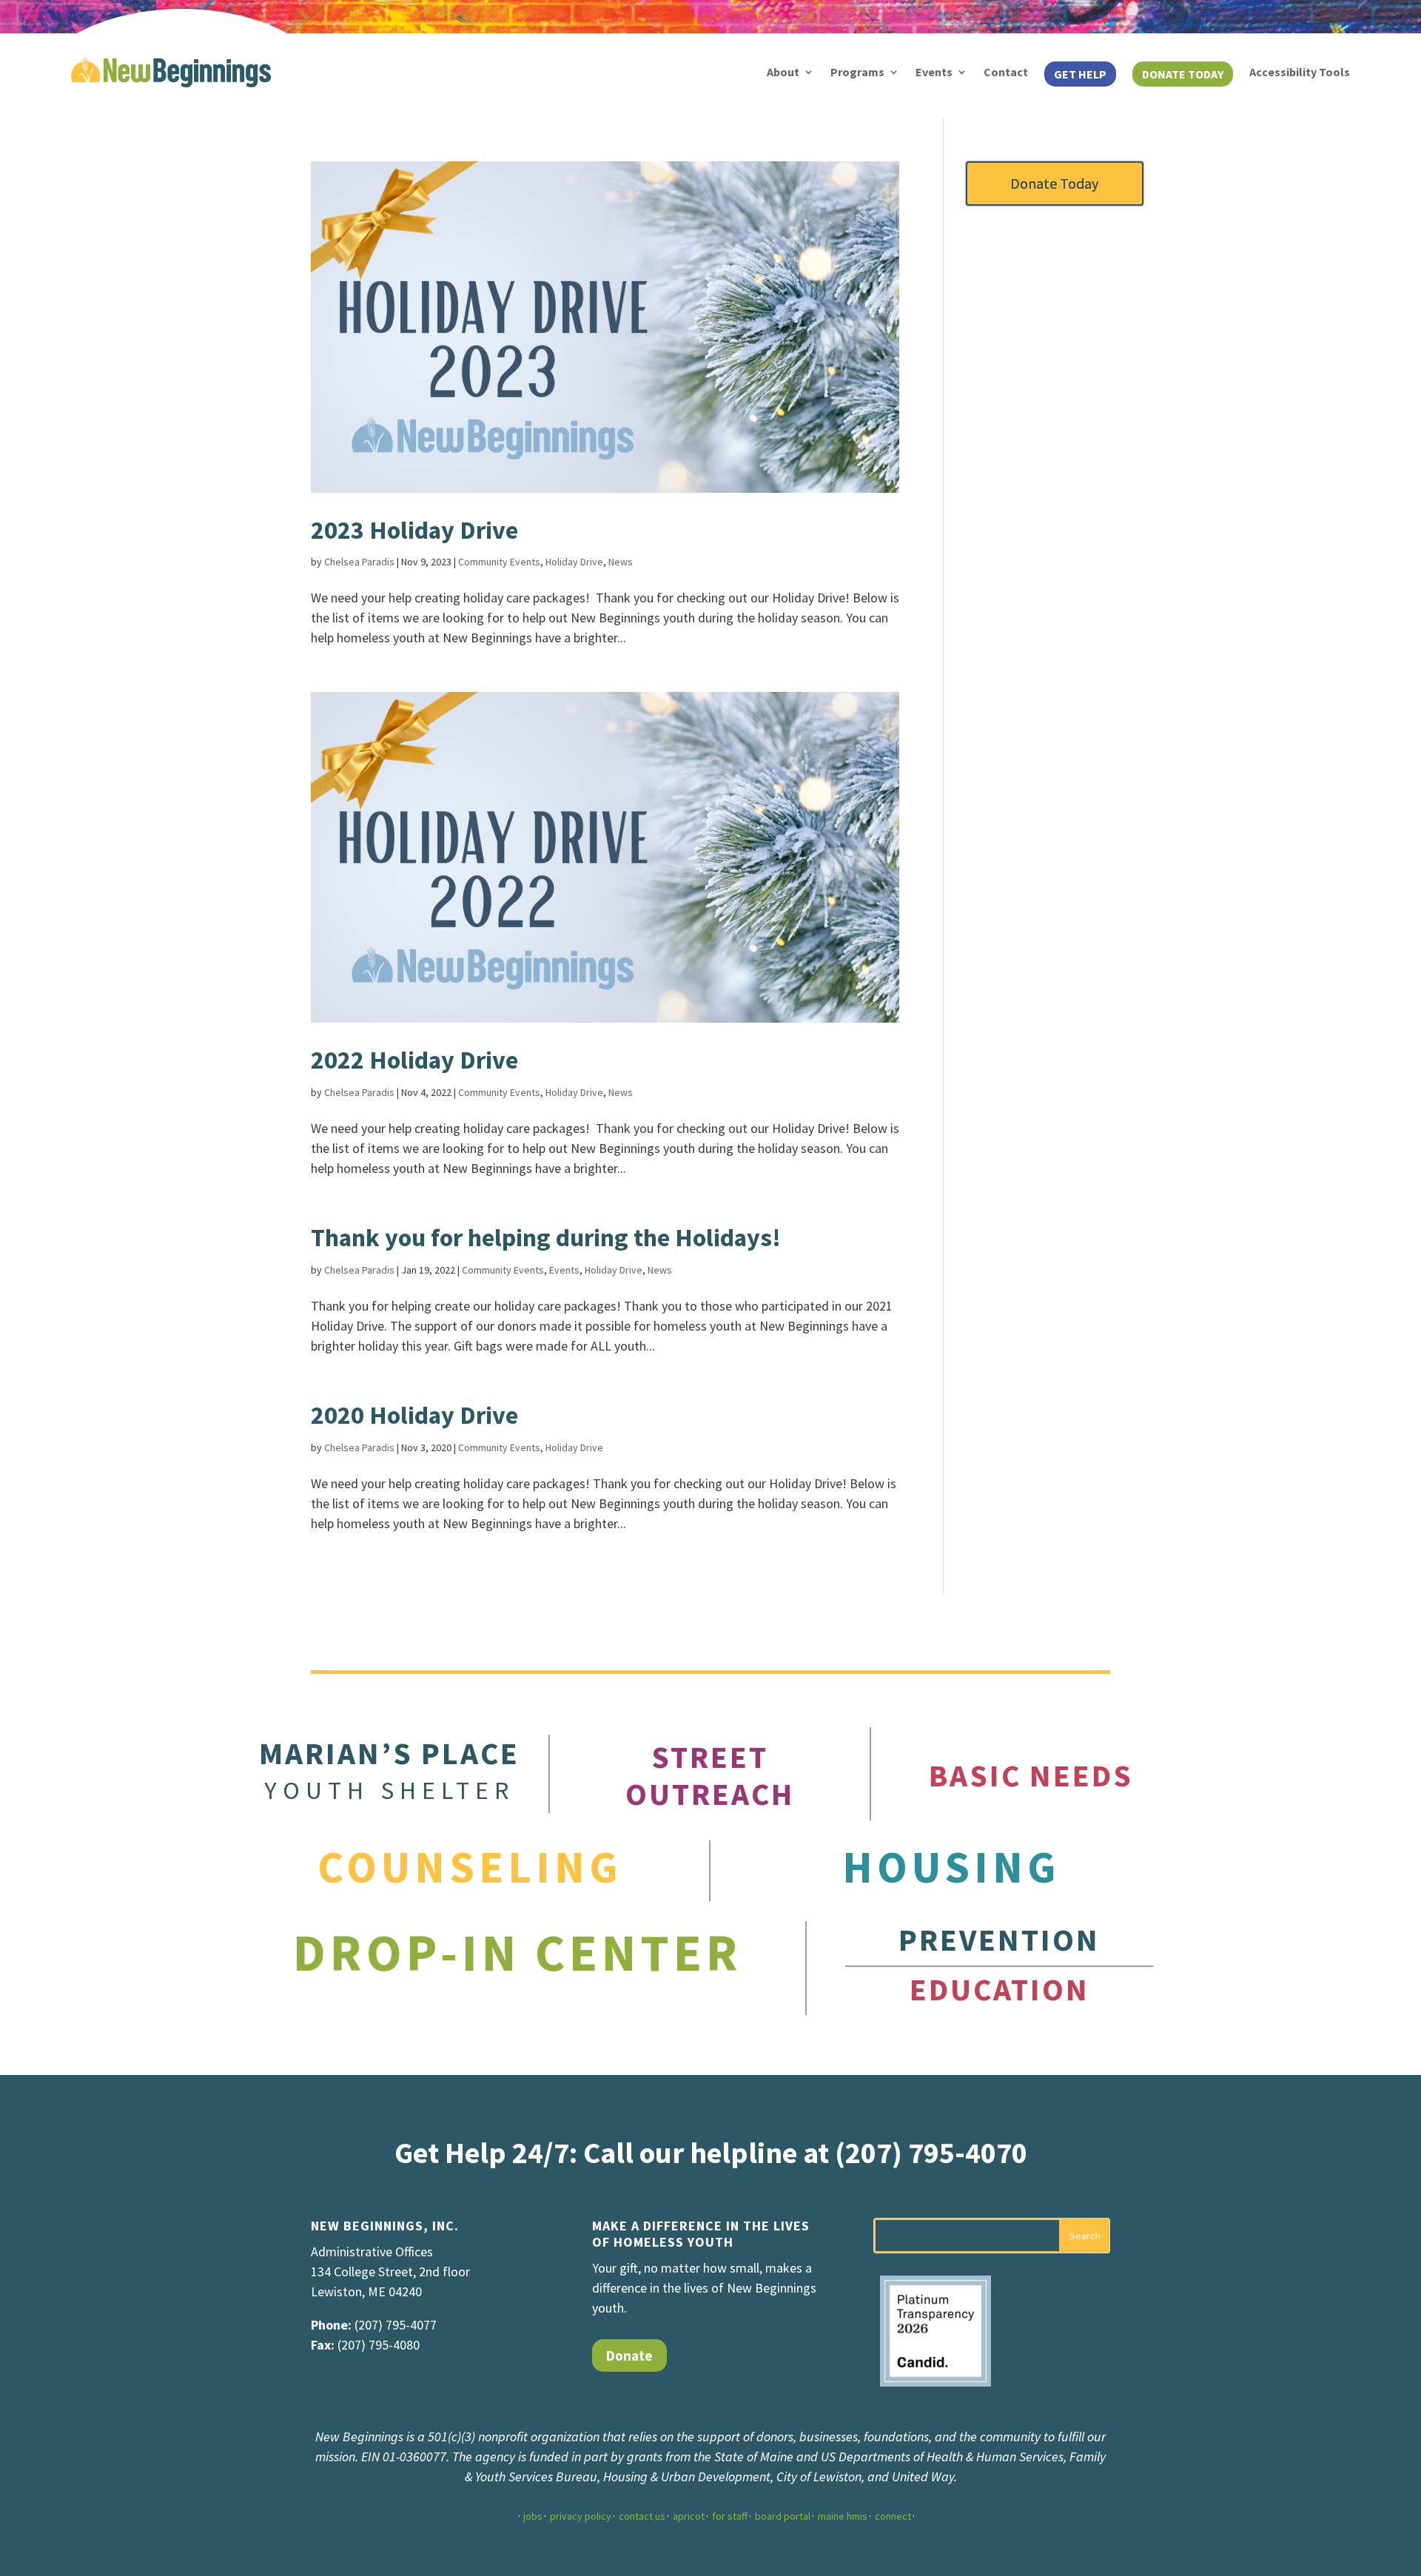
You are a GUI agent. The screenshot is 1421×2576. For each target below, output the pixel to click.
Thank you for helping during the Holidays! (546, 1237)
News (621, 562)
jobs (533, 2516)
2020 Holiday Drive (414, 1415)
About (783, 72)
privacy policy (581, 2516)
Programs (857, 72)
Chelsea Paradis (359, 562)
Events (934, 72)
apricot (689, 2516)
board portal (783, 2516)
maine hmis (843, 2516)
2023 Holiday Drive (414, 530)
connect (893, 2516)
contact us (642, 2516)
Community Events (499, 562)
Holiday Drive (574, 562)
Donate (629, 2355)
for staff (730, 2516)
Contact (1006, 72)
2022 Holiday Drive (414, 1060)
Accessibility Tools (1300, 72)
